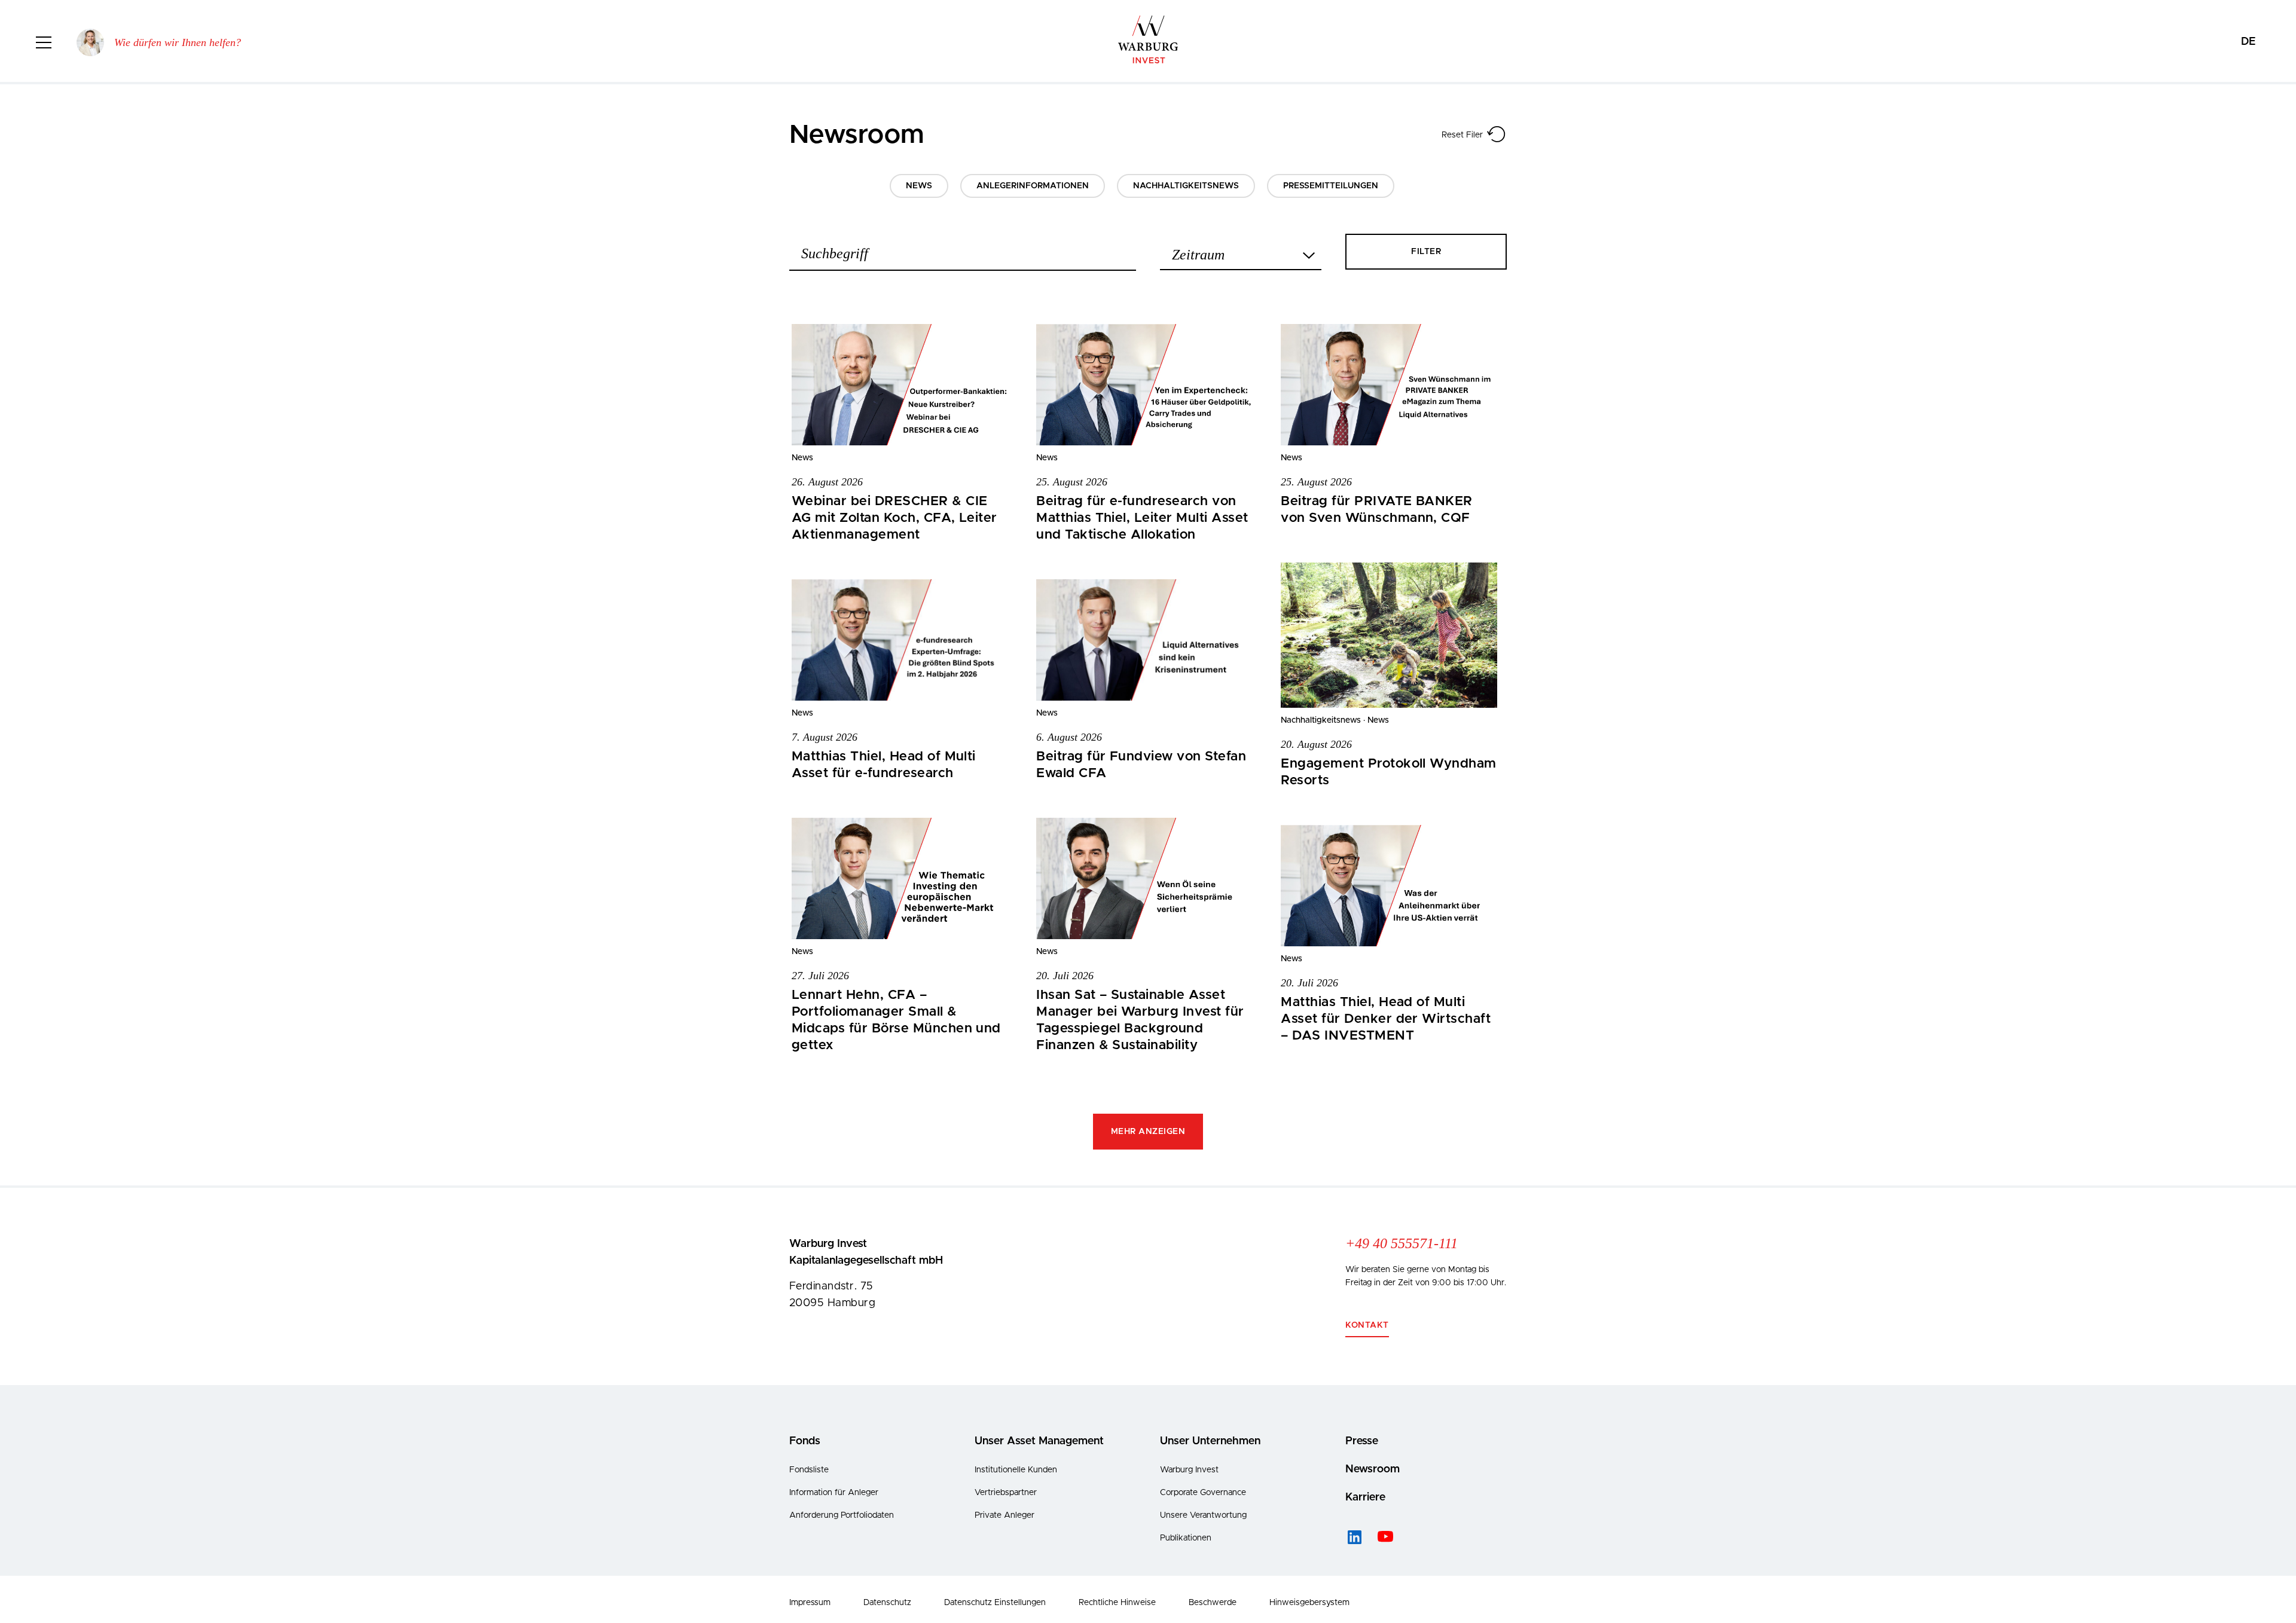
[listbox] (1241, 251)
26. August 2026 (827, 482)
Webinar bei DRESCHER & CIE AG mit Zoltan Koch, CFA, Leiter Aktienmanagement (894, 518)
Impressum (810, 1603)
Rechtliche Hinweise (1117, 1603)
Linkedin (1354, 1537)
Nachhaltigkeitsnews (1186, 186)
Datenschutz (887, 1603)
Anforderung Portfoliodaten (842, 1515)
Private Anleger (1004, 1515)
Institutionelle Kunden (1016, 1470)
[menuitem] (2248, 42)
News (919, 186)
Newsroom (1373, 1469)
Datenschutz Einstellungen (995, 1603)
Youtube (1384, 1537)
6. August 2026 (1069, 737)
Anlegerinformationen (1033, 186)
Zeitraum (1198, 254)
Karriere (1365, 1497)
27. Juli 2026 (820, 976)
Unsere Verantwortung (1203, 1515)
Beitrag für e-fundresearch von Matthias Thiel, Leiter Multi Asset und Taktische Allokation (1142, 518)
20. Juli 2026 (1065, 976)
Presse (1362, 1441)
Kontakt (1367, 1325)
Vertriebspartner (1006, 1493)
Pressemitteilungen (1331, 186)
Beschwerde (1213, 1603)
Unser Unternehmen (1210, 1441)
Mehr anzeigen (1148, 1132)
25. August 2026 (1072, 482)
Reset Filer (1462, 135)
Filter (1426, 252)
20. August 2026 (1316, 744)
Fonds (805, 1441)
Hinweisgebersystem (1309, 1603)
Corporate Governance (1203, 1493)
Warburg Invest (1189, 1470)
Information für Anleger (834, 1493)
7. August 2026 (825, 737)
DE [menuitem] (2248, 42)
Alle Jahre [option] (1197, 256)
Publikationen (1186, 1538)
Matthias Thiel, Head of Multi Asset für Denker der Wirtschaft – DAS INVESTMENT (1386, 1019)
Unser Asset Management (1039, 1441)
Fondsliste (809, 1470)
